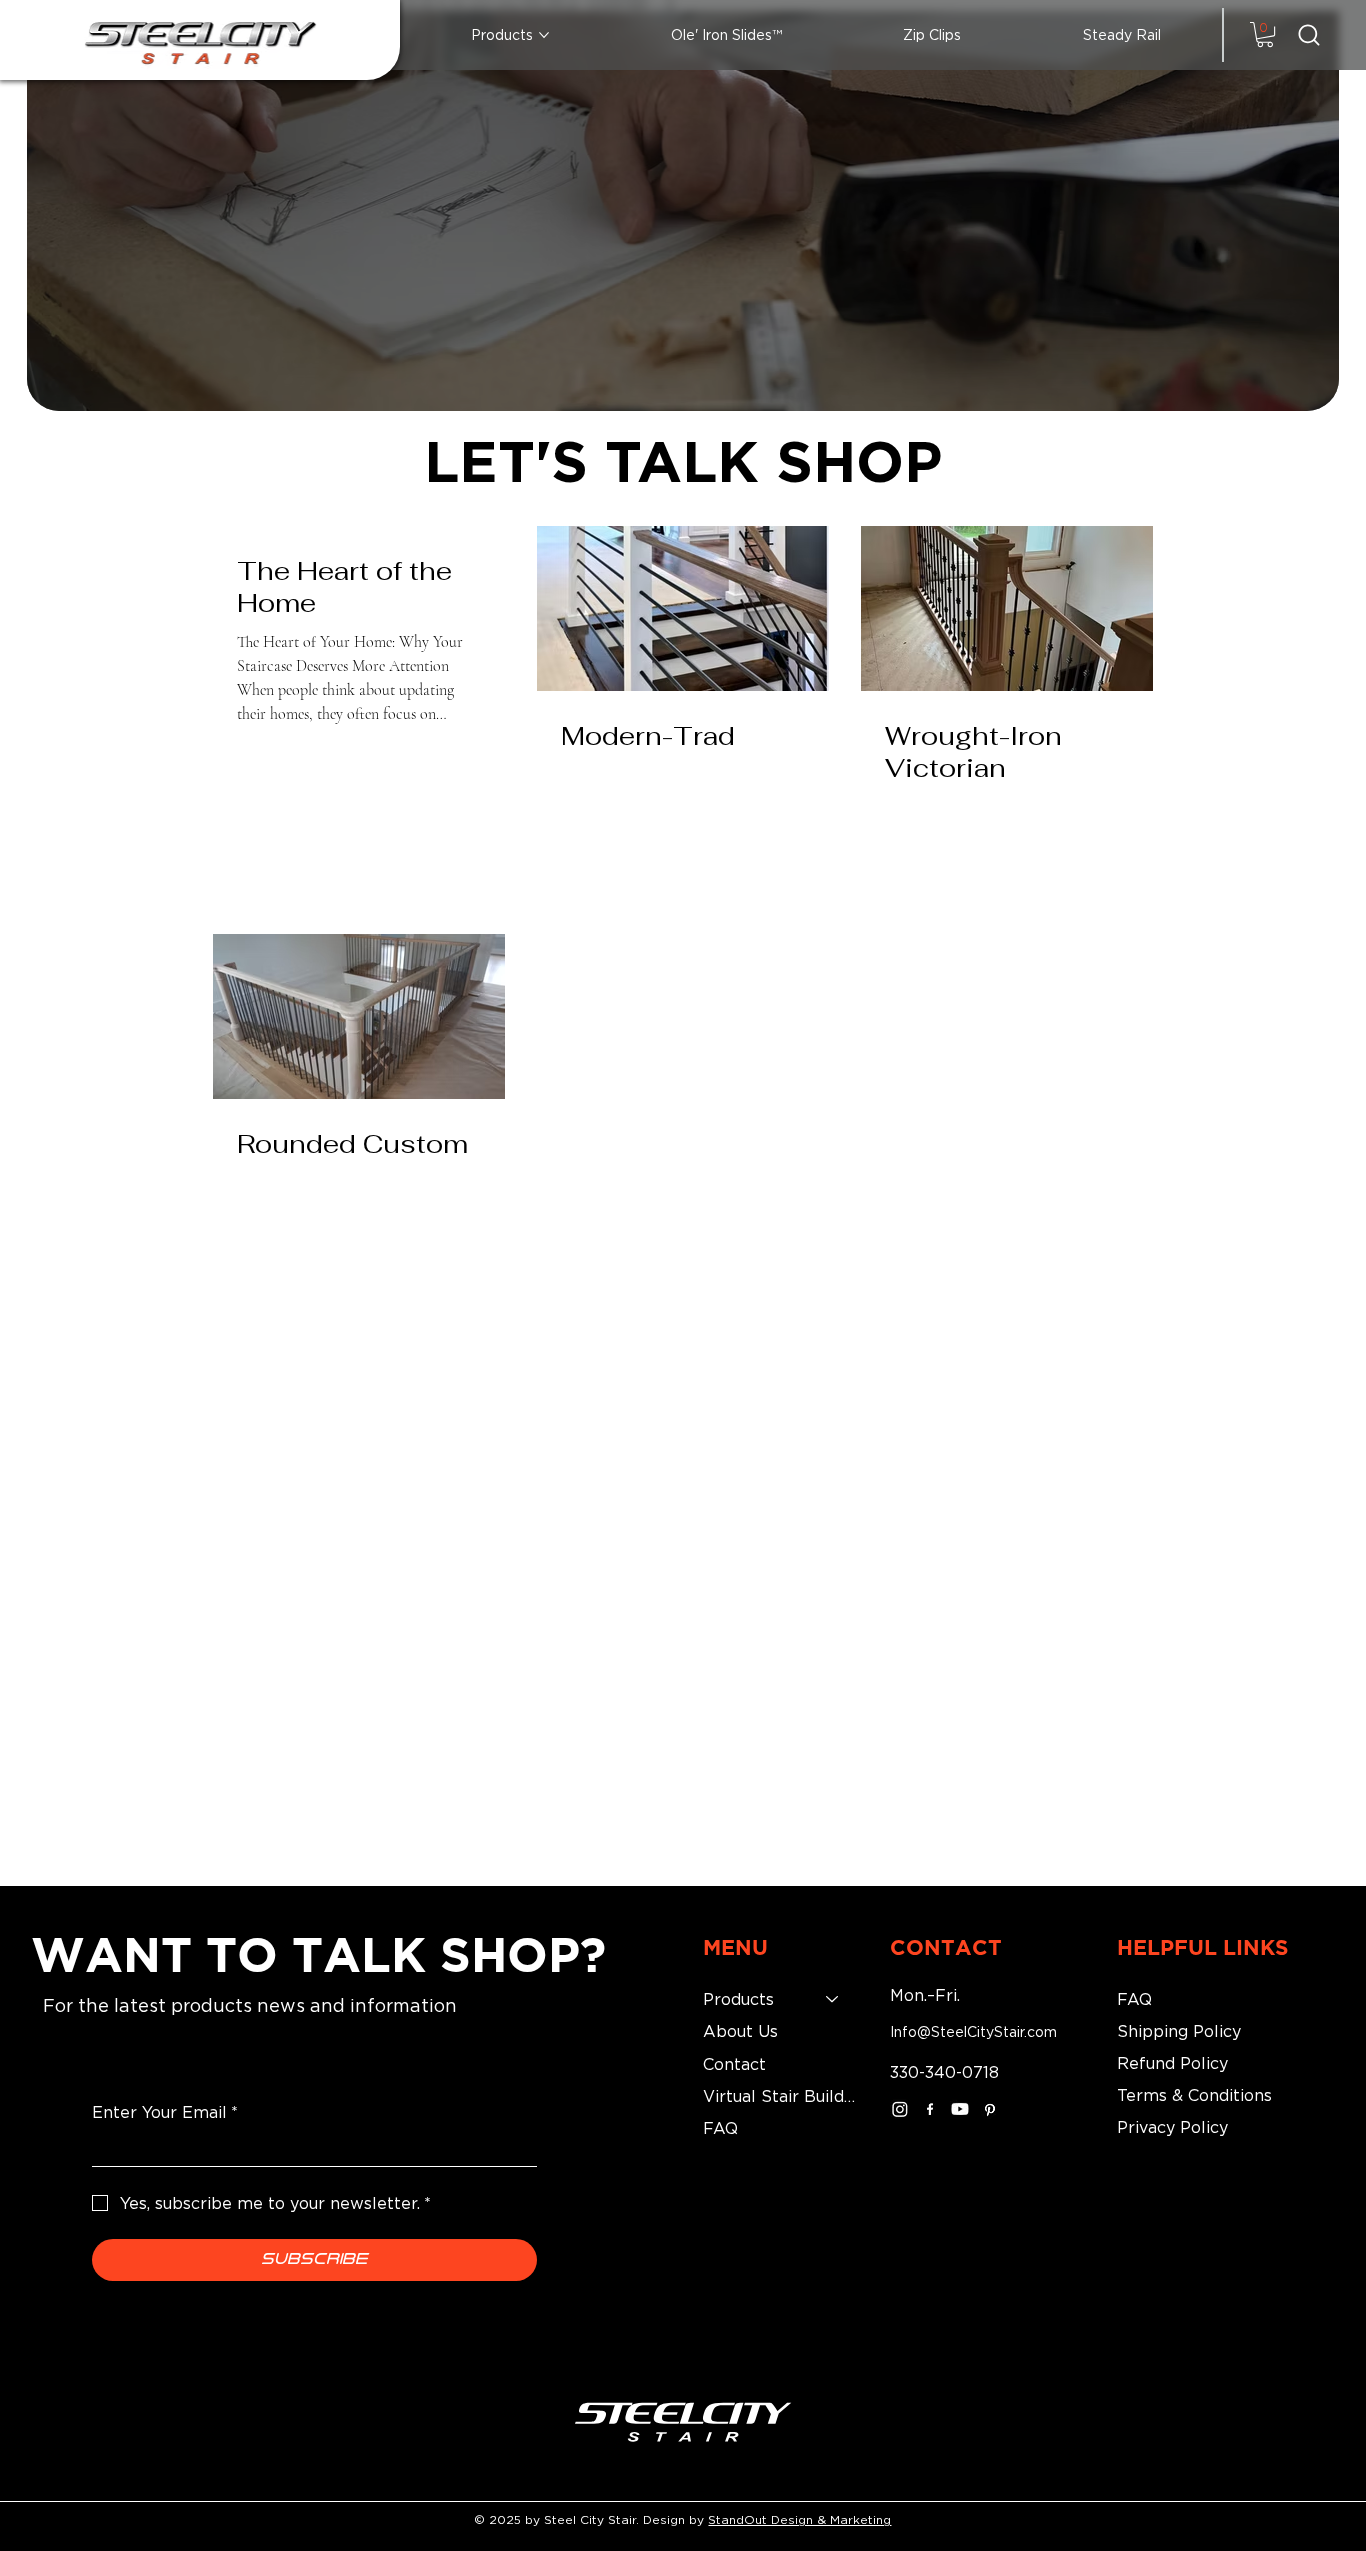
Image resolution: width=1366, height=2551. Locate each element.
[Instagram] (900, 2109)
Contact (734, 2064)
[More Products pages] (544, 35)
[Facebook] (930, 2109)
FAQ (720, 2128)
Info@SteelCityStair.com (973, 2031)
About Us (740, 2031)
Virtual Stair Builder (780, 2096)
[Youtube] (960, 2109)
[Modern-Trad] (683, 608)
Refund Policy (1172, 2063)
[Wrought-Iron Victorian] (1007, 608)
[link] (1265, 34)
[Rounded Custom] (359, 1016)
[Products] (833, 1999)
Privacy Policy (1172, 2127)
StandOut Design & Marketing (799, 2519)
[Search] (1309, 35)
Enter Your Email (165, 2112)
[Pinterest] (990, 2109)
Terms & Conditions (1194, 2095)
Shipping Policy (1179, 2031)
